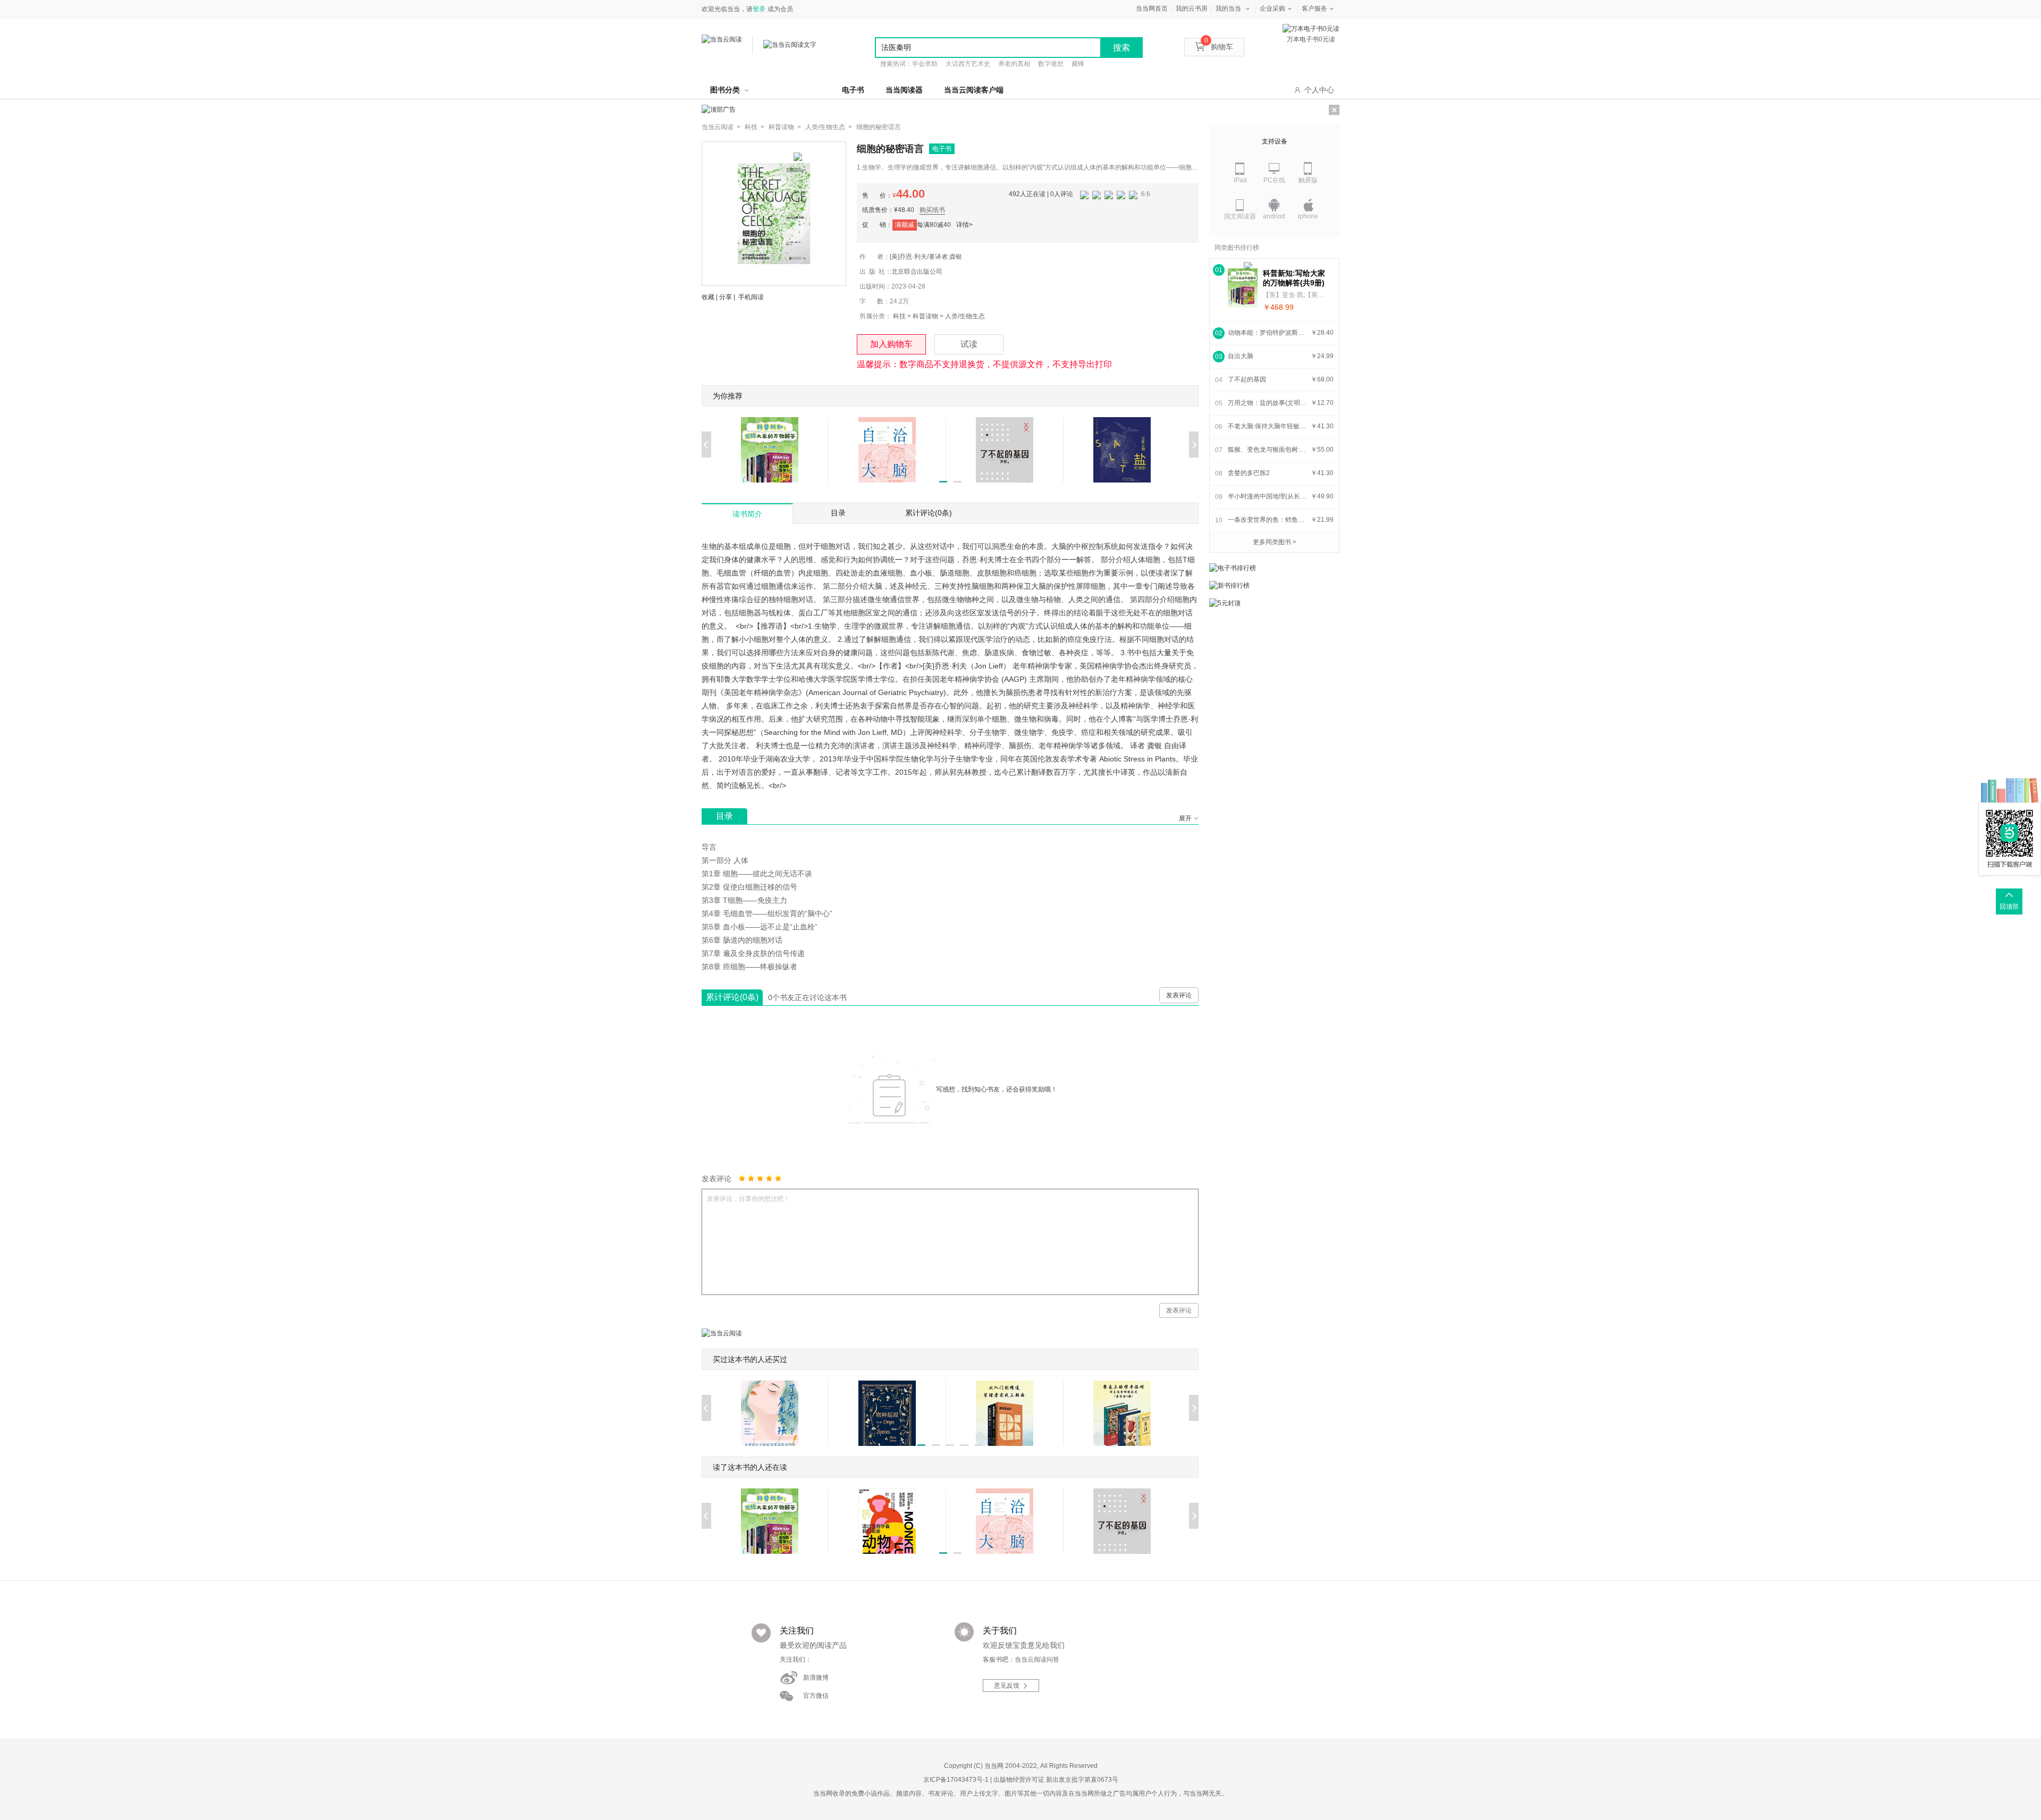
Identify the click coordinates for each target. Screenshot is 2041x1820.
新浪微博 (816, 1678)
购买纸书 (932, 210)
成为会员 (780, 9)
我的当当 (1228, 9)
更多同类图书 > (1275, 542)
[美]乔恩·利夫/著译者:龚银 (926, 257)
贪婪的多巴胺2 (1249, 473)
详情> (964, 225)
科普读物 (925, 316)
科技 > (754, 127)
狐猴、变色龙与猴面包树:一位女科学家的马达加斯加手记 (1268, 450)
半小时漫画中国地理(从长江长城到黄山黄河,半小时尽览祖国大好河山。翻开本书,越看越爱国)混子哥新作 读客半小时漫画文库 (1268, 496)
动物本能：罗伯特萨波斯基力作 (1268, 333)
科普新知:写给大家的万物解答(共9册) (1294, 278)
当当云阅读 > (721, 127)
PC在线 (1274, 180)
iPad (1240, 180)
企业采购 (1272, 9)
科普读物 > (785, 127)
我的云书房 (1192, 9)
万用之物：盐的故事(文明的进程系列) (1268, 403)
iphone (1308, 216)
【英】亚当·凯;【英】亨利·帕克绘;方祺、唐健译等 (1295, 295)
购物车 (1219, 47)
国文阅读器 (1240, 216)
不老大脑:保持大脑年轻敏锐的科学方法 (1268, 426)
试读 (969, 344)
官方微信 (816, 1696)
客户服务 (1314, 9)
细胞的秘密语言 (879, 127)
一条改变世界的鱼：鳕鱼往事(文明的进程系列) (1268, 520)
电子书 (853, 90)
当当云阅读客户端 (974, 90)
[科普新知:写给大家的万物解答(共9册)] (1243, 288)
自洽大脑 (1241, 356)
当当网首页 (1152, 9)
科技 (899, 316)
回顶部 (2009, 907)
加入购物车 (891, 344)
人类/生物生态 (965, 316)
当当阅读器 (904, 90)
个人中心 (1319, 90)
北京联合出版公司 (917, 272)
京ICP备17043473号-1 (956, 1780)
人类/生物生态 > (829, 127)
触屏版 (1308, 180)
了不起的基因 (1247, 379)
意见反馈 (1007, 1686)
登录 (759, 9)
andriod (1274, 216)
